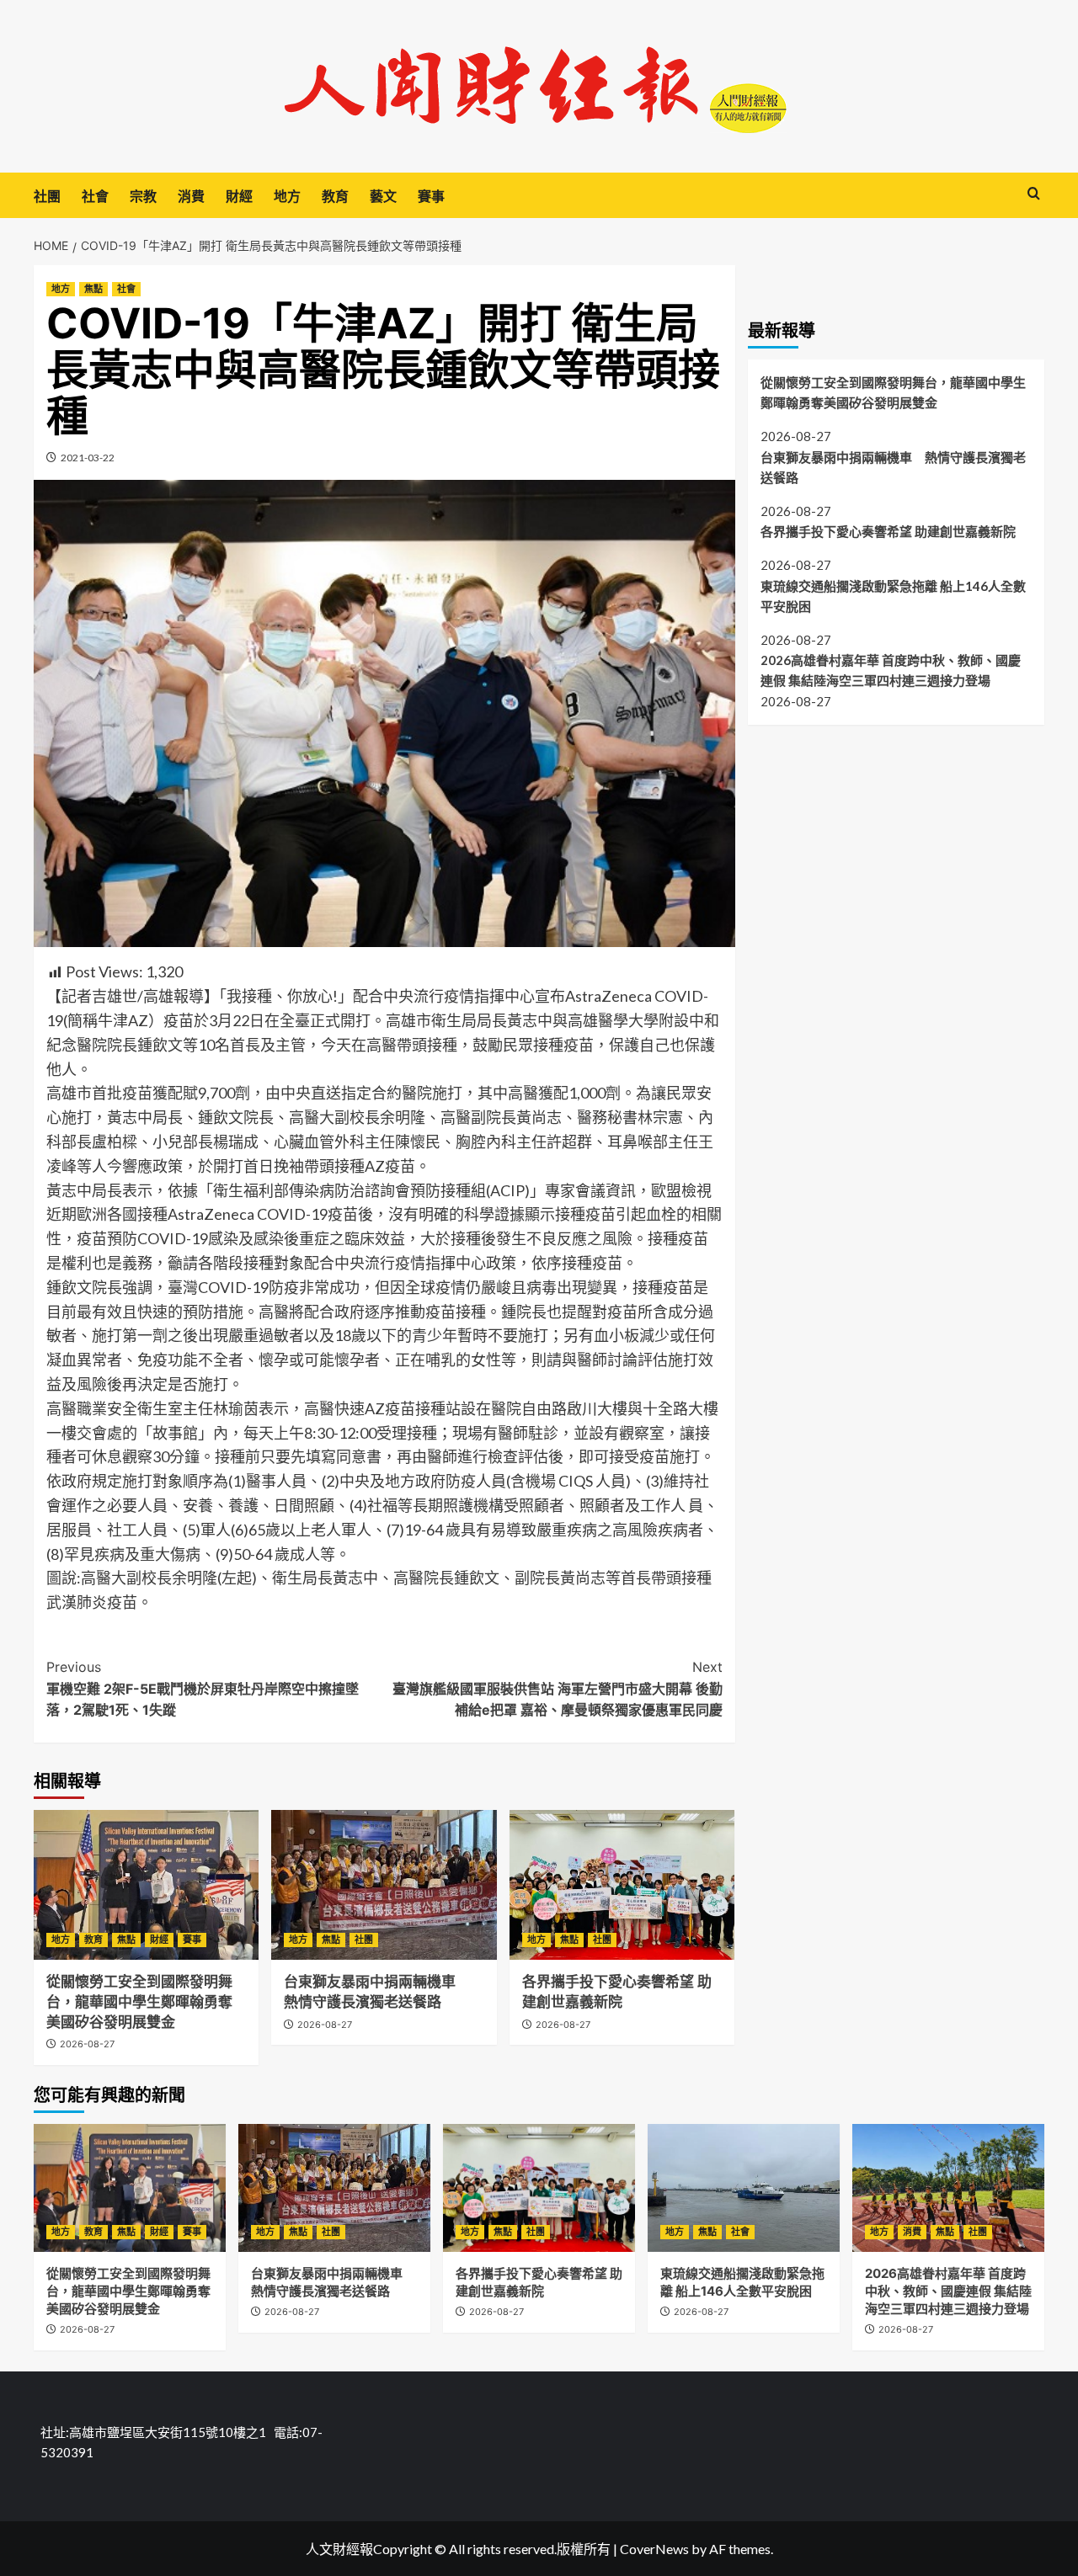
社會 (95, 196)
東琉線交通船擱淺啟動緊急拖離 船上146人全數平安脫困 (893, 595)
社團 (47, 196)
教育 (335, 196)
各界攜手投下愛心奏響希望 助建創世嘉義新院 (889, 530)
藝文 (383, 196)
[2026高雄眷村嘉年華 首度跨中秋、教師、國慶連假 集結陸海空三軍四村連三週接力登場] (948, 2188)
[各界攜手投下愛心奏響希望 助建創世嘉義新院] (622, 1885)
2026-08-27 (87, 2044)
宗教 (143, 196)
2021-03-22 (88, 458)
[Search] (1034, 194)
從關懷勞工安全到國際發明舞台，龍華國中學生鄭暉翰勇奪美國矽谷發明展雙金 (139, 2002)
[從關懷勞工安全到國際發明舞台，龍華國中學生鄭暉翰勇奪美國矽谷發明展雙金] (146, 1885)
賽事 (431, 196)
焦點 (93, 289)
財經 (239, 196)
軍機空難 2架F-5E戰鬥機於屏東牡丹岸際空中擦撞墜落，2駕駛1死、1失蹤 (203, 1688)
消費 (191, 196)
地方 (287, 196)
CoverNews (654, 2549)
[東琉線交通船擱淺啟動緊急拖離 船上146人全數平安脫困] (744, 2188)
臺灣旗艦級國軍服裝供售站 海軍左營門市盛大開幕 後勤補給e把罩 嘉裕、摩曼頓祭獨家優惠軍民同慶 (557, 1688)
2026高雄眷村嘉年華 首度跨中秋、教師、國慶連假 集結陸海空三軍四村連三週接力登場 (891, 670)
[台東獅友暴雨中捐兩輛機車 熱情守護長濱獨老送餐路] (384, 1885)
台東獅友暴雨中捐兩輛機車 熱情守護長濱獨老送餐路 (893, 466)
